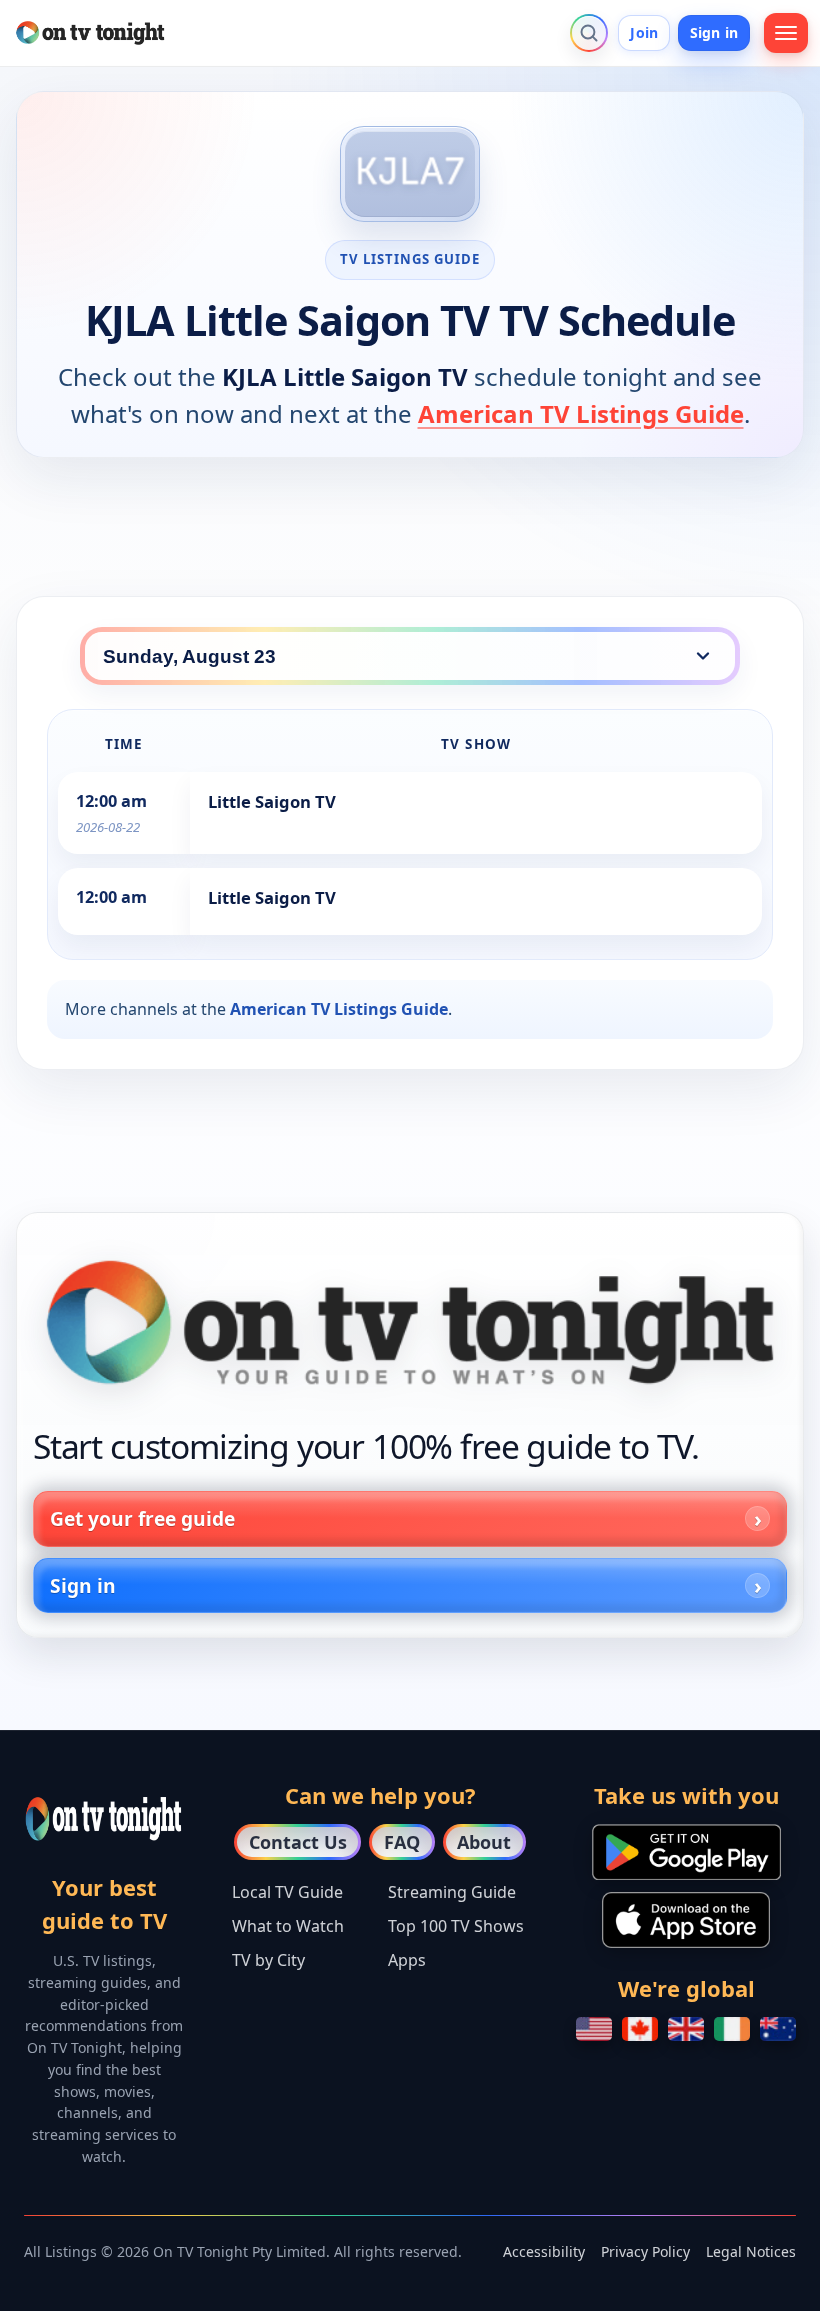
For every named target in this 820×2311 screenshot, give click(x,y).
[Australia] (778, 2029)
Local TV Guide (287, 1892)
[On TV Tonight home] (410, 1322)
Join (644, 32)
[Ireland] (732, 2029)
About (484, 1842)
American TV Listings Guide (581, 413)
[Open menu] (786, 33)
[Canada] (640, 2029)
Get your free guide (142, 1518)
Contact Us (298, 1842)
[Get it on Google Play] (686, 1852)
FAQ (402, 1842)
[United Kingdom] (686, 2029)
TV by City (268, 1960)
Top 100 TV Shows (456, 1926)
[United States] (594, 2029)
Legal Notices (751, 2251)
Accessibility (544, 2251)
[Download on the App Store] (686, 1920)
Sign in (714, 32)
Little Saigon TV (272, 801)
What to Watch (288, 1926)
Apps (407, 1960)
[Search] (589, 33)
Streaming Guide (452, 1892)
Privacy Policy (645, 2251)
